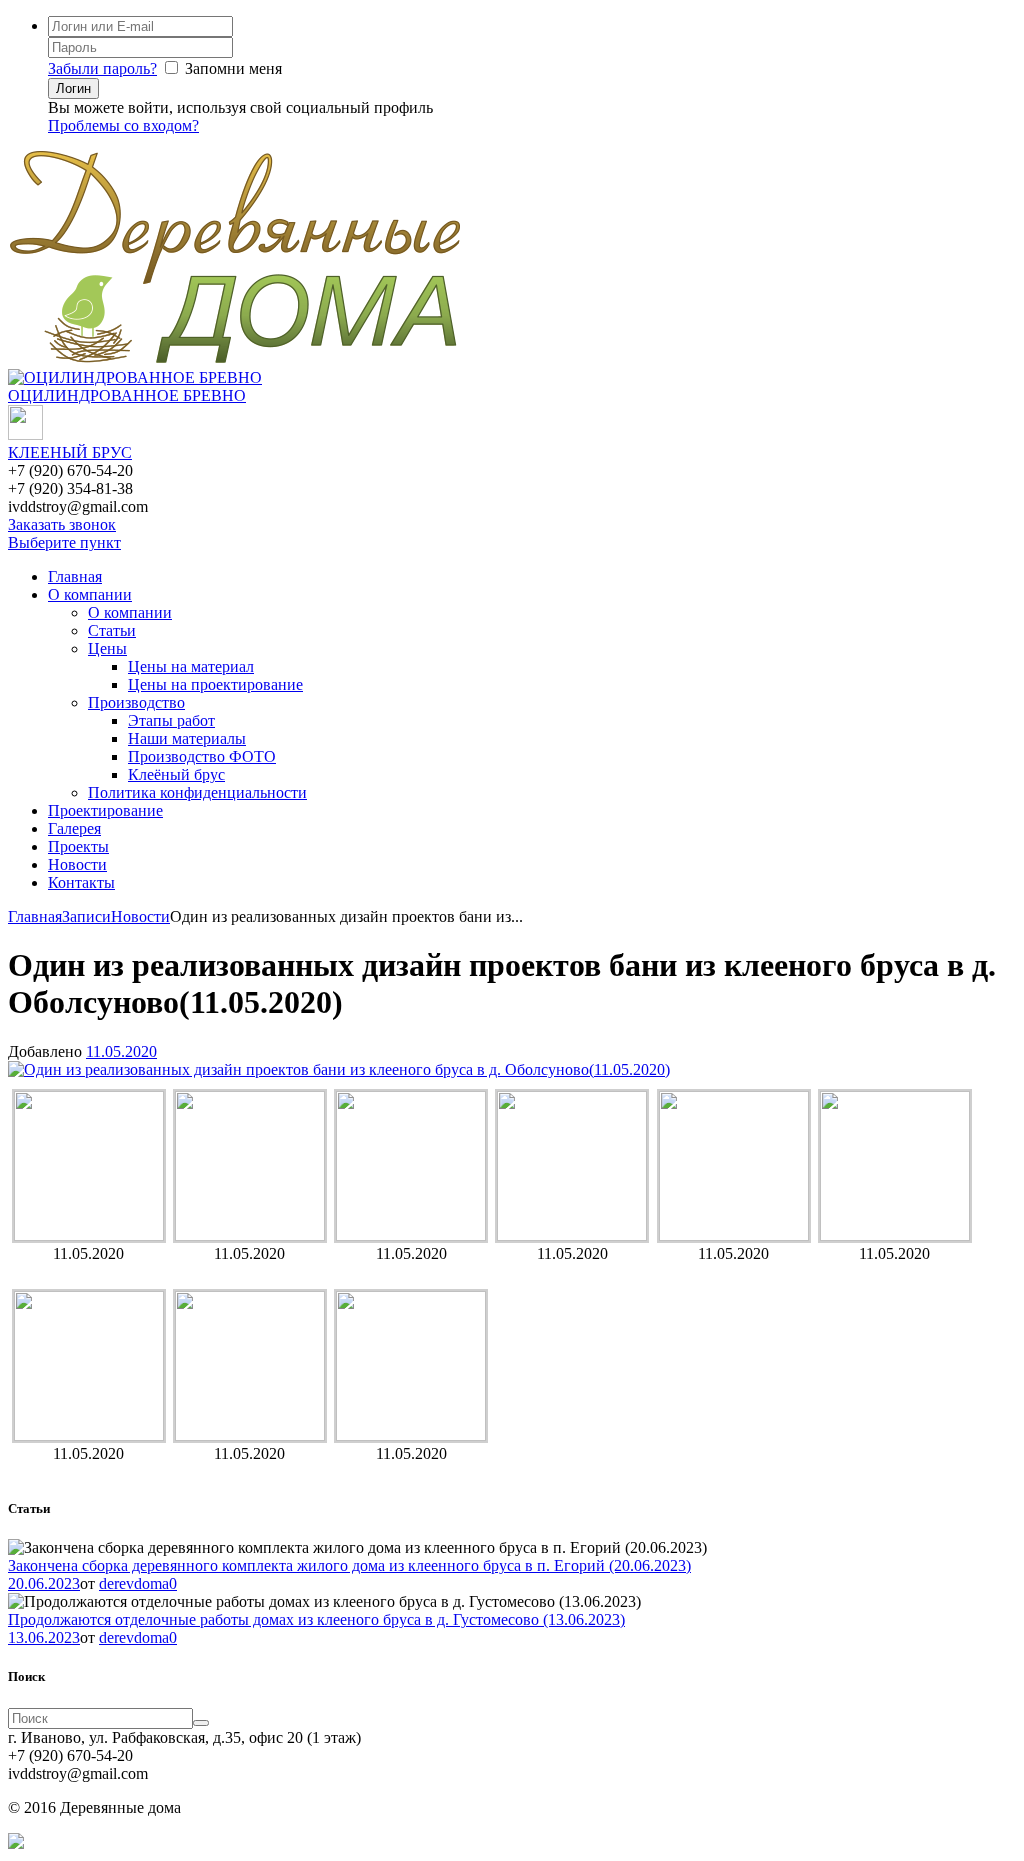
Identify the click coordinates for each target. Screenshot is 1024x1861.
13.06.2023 (44, 1637)
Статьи (112, 630)
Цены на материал (191, 666)
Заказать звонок (62, 524)
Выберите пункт (64, 542)
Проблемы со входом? (123, 125)
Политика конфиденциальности (197, 792)
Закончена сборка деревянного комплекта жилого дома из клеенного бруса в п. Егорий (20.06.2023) (349, 1565)
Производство (136, 702)
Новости (77, 864)
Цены (107, 648)
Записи (86, 916)
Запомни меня (233, 68)
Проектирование (105, 810)
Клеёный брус (176, 774)
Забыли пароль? (102, 68)
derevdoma (134, 1583)
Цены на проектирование (215, 684)
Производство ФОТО (202, 756)
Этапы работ (171, 720)
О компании (90, 594)
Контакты (81, 882)
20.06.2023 (44, 1583)
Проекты (78, 846)
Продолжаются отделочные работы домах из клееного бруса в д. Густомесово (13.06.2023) (316, 1619)
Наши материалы (187, 738)
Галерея (74, 828)
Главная (75, 576)
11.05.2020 (121, 1051)
